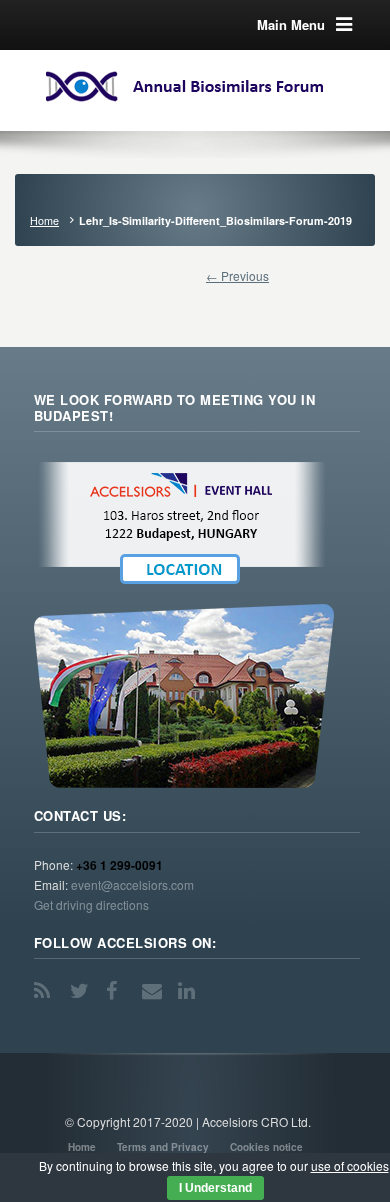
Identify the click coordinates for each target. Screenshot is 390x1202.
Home (44, 220)
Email (154, 991)
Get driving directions (91, 904)
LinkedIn (190, 991)
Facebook (118, 991)
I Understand (215, 1188)
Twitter (82, 991)
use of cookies (350, 1165)
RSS (46, 991)
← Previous (237, 275)
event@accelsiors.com (132, 884)
